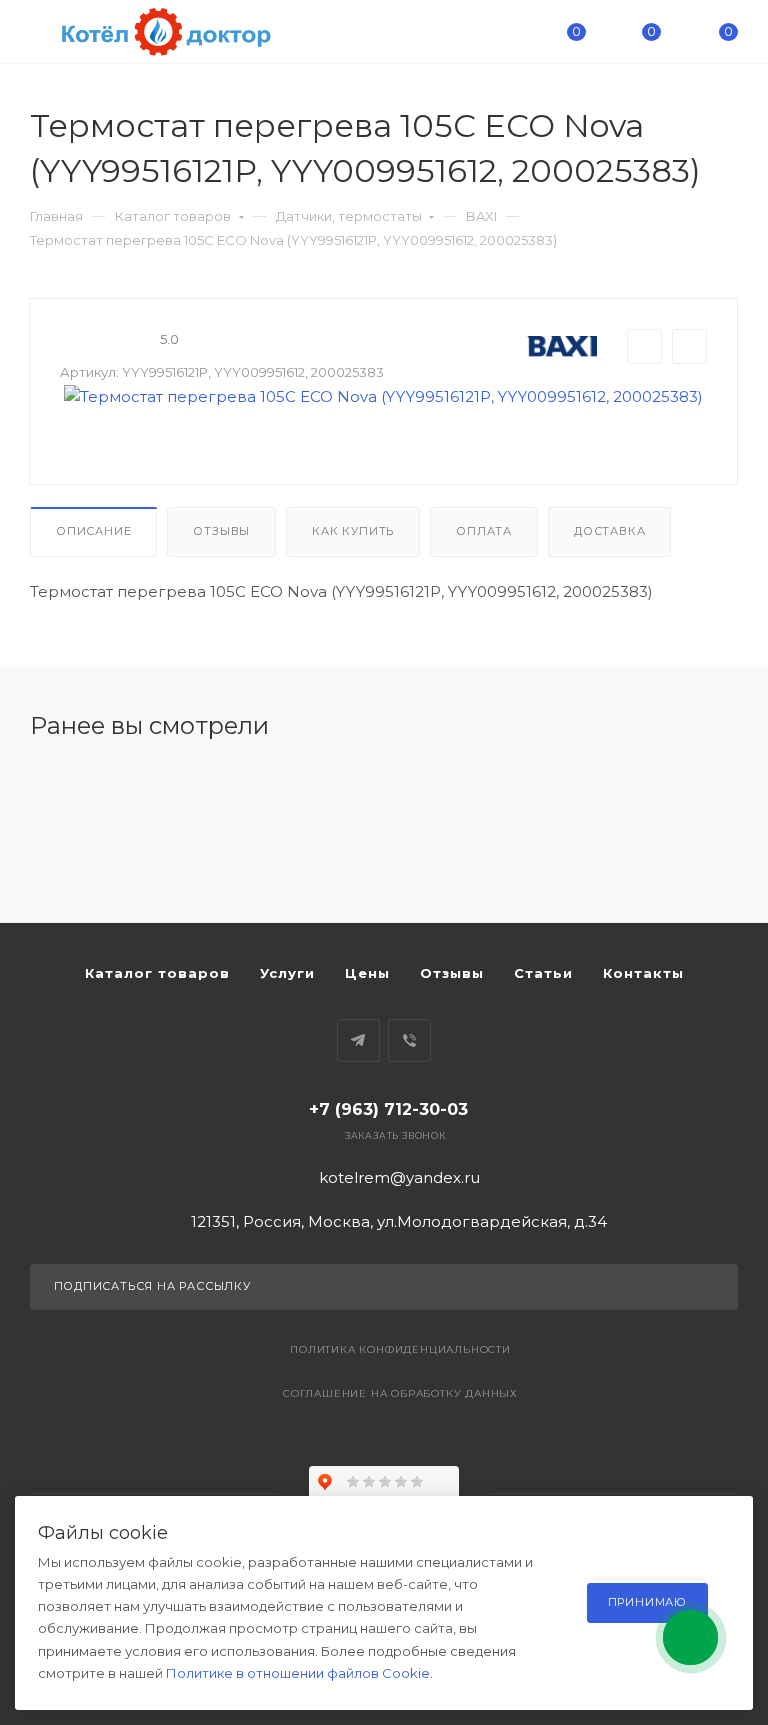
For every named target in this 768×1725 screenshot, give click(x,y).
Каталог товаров (173, 216)
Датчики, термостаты (349, 216)
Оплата (484, 531)
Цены (367, 973)
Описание (93, 531)
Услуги (287, 973)
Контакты (643, 973)
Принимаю (647, 1602)
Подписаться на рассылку (152, 1286)
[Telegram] (358, 1040)
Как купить (353, 531)
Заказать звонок (395, 1135)
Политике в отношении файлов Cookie (298, 1673)
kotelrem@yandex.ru (399, 1177)
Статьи (543, 973)
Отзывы (221, 531)
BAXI (481, 216)
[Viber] (409, 1040)
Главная (56, 216)
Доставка (609, 531)
